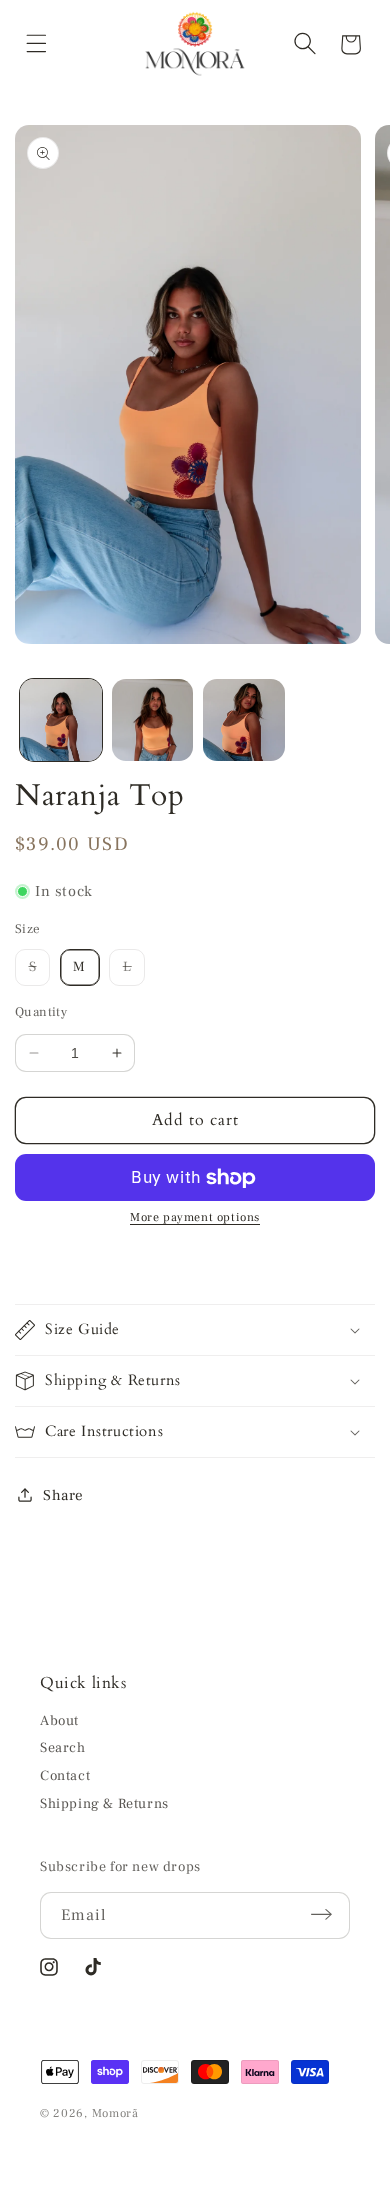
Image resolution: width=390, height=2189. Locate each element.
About (59, 1721)
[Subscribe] (328, 1914)
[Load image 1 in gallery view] (61, 720)
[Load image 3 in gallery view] (244, 720)
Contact (65, 1776)
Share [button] (63, 1495)
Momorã (115, 2113)
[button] (40, 44)
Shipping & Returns (104, 1804)
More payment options (195, 1217)
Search (63, 1748)
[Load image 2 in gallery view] (153, 720)
